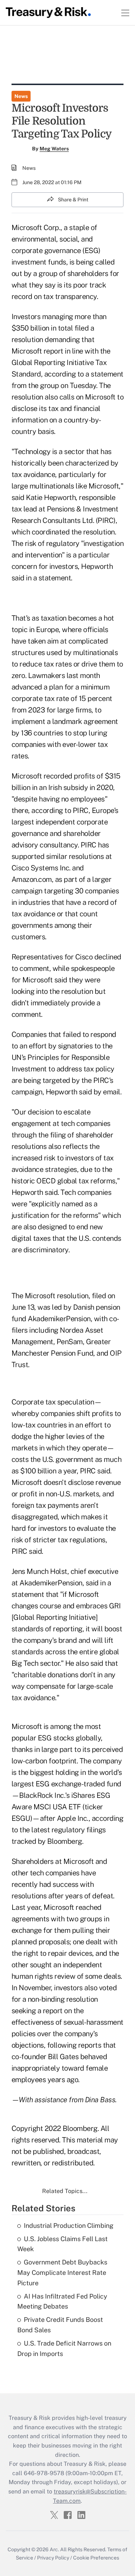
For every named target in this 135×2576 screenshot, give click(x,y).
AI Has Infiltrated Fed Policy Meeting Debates (62, 2301)
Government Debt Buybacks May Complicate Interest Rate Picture (62, 2273)
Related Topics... (65, 2191)
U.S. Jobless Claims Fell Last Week (62, 2244)
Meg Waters (54, 149)
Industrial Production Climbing (69, 2226)
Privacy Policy (53, 2558)
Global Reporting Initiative (55, 1617)
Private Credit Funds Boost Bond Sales (60, 2325)
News (21, 96)
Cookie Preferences (96, 2558)
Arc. (54, 2549)
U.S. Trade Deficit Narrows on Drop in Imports (64, 2348)
